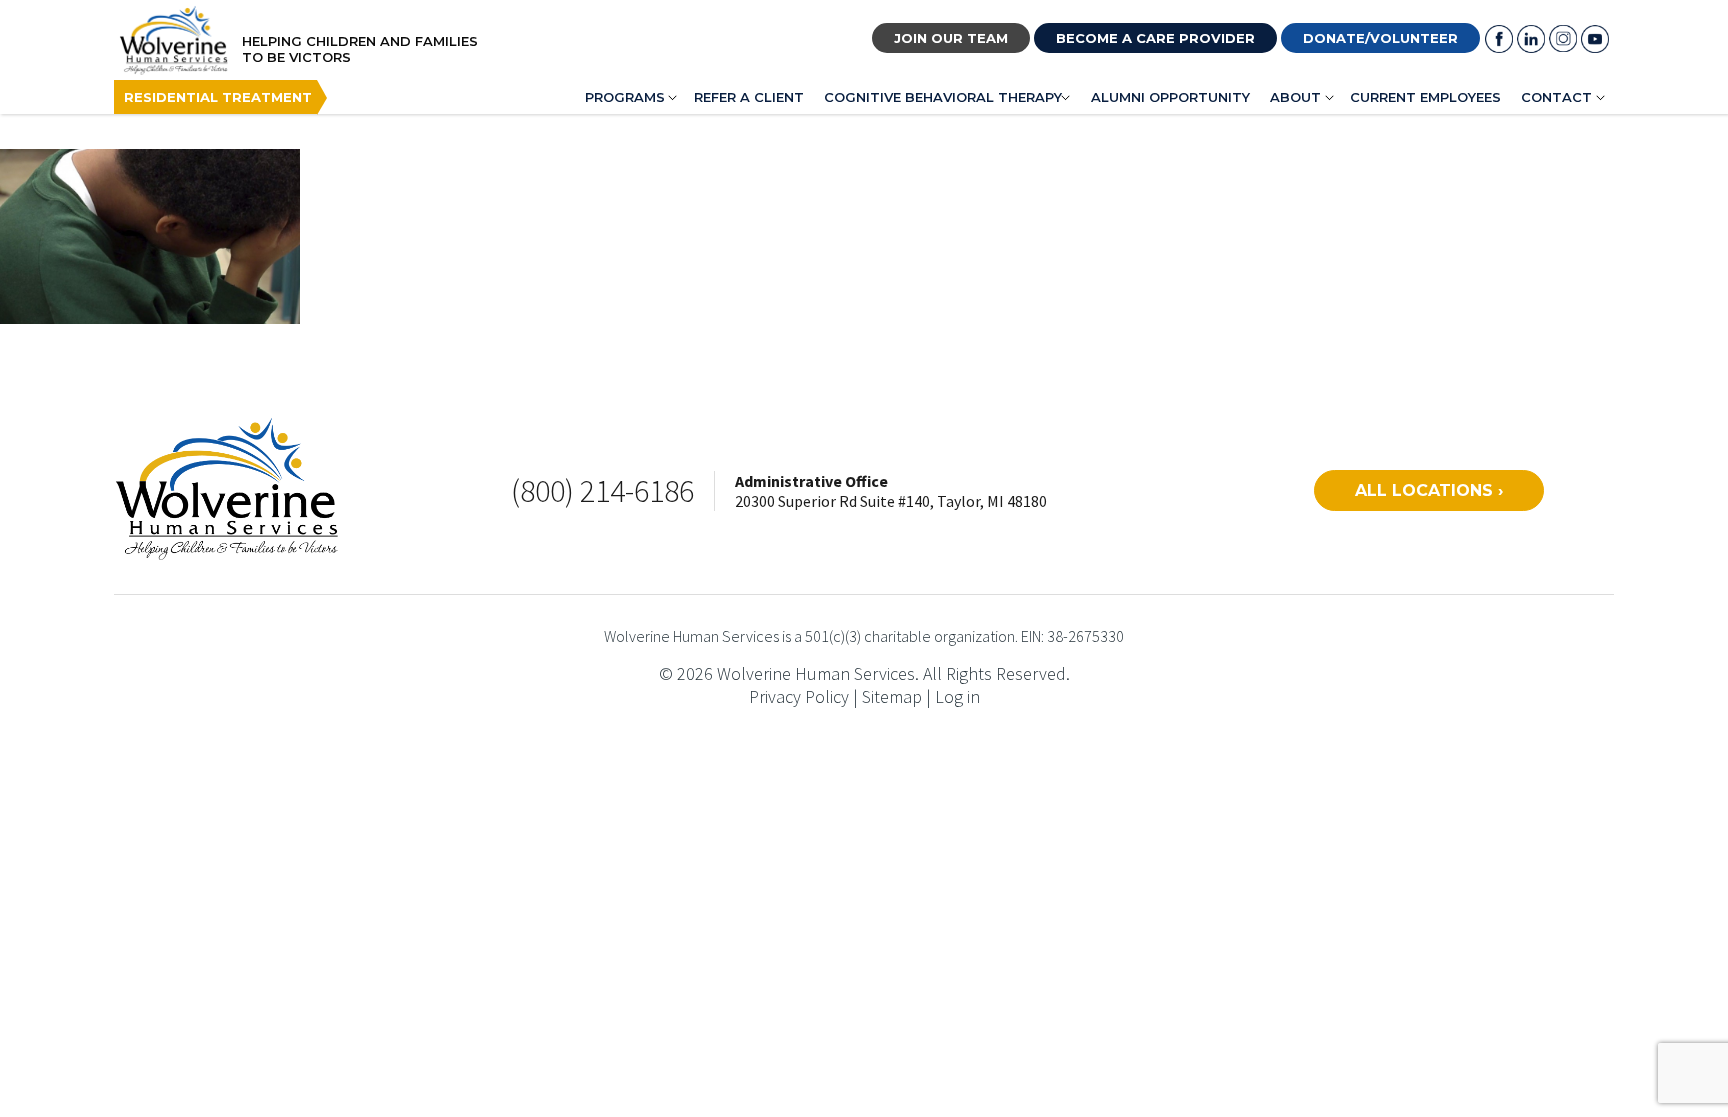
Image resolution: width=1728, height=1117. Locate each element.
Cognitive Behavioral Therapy (943, 97)
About (1295, 97)
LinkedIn (1531, 39)
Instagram (1563, 39)
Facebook (1499, 39)
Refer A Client (749, 97)
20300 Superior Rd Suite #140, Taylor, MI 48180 (891, 501)
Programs (625, 97)
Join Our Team (951, 38)
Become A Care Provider (1155, 38)
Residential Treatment (218, 97)
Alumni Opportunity (1170, 97)
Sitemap (892, 696)
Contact (1556, 97)
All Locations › (1429, 490)
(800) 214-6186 (602, 491)
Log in (957, 696)
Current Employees (1425, 97)
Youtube (1595, 39)
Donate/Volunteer (1380, 38)
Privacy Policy (799, 696)
